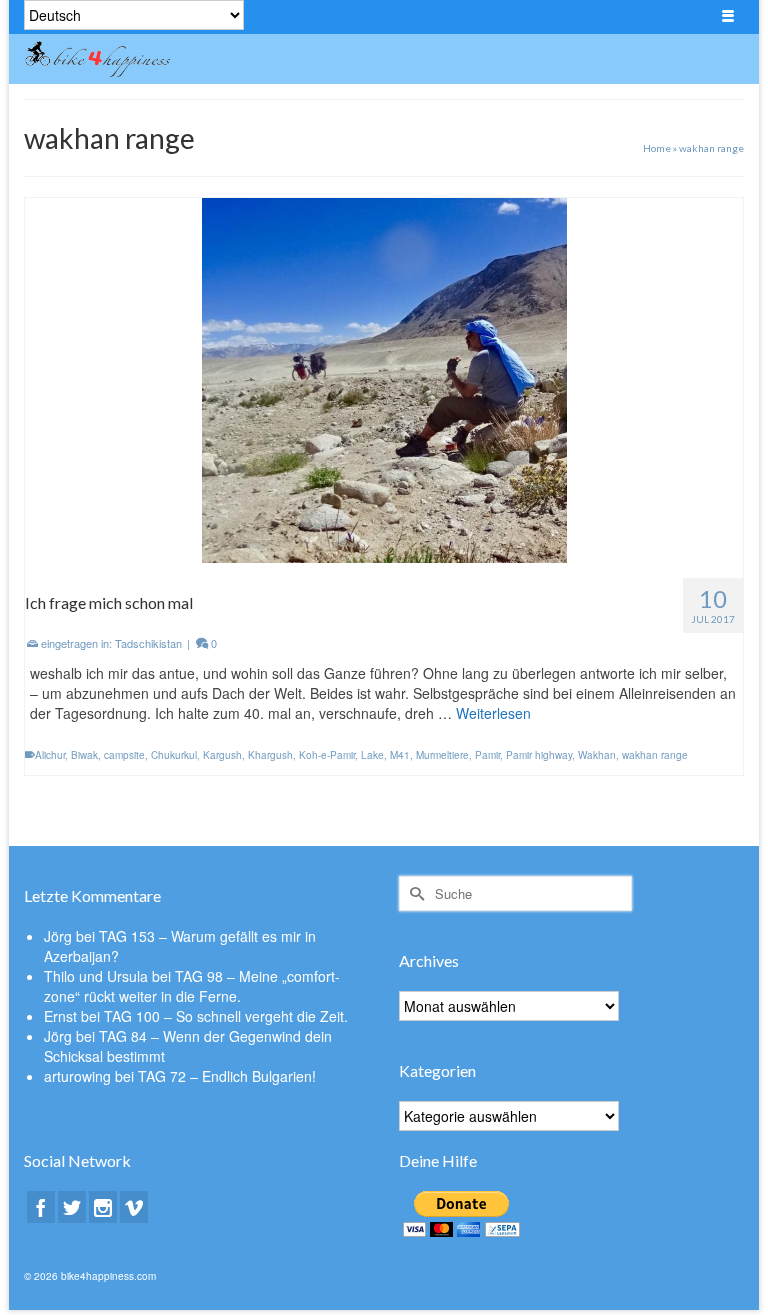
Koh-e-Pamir (327, 755)
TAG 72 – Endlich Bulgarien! (227, 1076)
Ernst (60, 1016)
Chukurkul (174, 755)
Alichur (50, 755)
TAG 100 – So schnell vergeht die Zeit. (226, 1016)
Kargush (222, 755)
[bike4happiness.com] (290, 59)
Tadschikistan (148, 643)
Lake (372, 755)
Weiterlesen (493, 713)
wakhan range (655, 755)
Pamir (487, 755)
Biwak (84, 755)
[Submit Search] (414, 893)
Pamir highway (539, 755)
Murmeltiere (442, 755)
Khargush (270, 755)
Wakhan (597, 755)
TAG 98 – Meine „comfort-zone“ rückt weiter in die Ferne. (192, 986)
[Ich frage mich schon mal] (384, 378)
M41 (400, 755)
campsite (124, 755)
